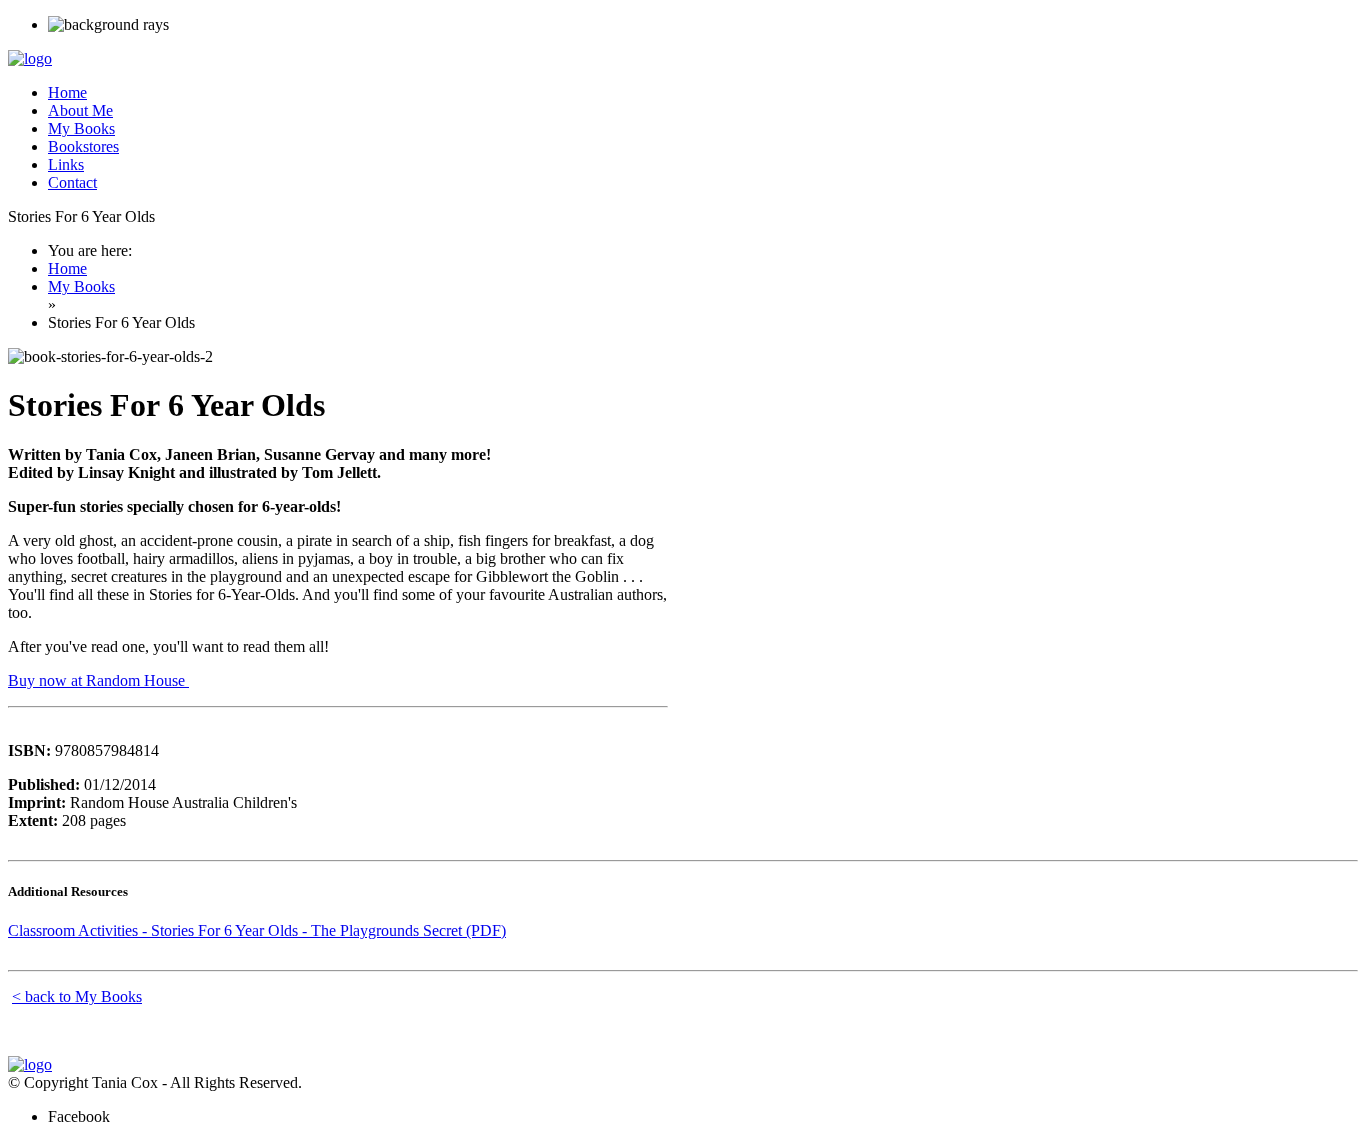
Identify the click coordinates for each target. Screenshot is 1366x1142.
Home (67, 92)
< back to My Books (77, 996)
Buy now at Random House (98, 680)
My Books (81, 128)
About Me (80, 110)
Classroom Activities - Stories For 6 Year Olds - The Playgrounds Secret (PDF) (257, 930)
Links (66, 164)
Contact (72, 182)
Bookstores (83, 146)
